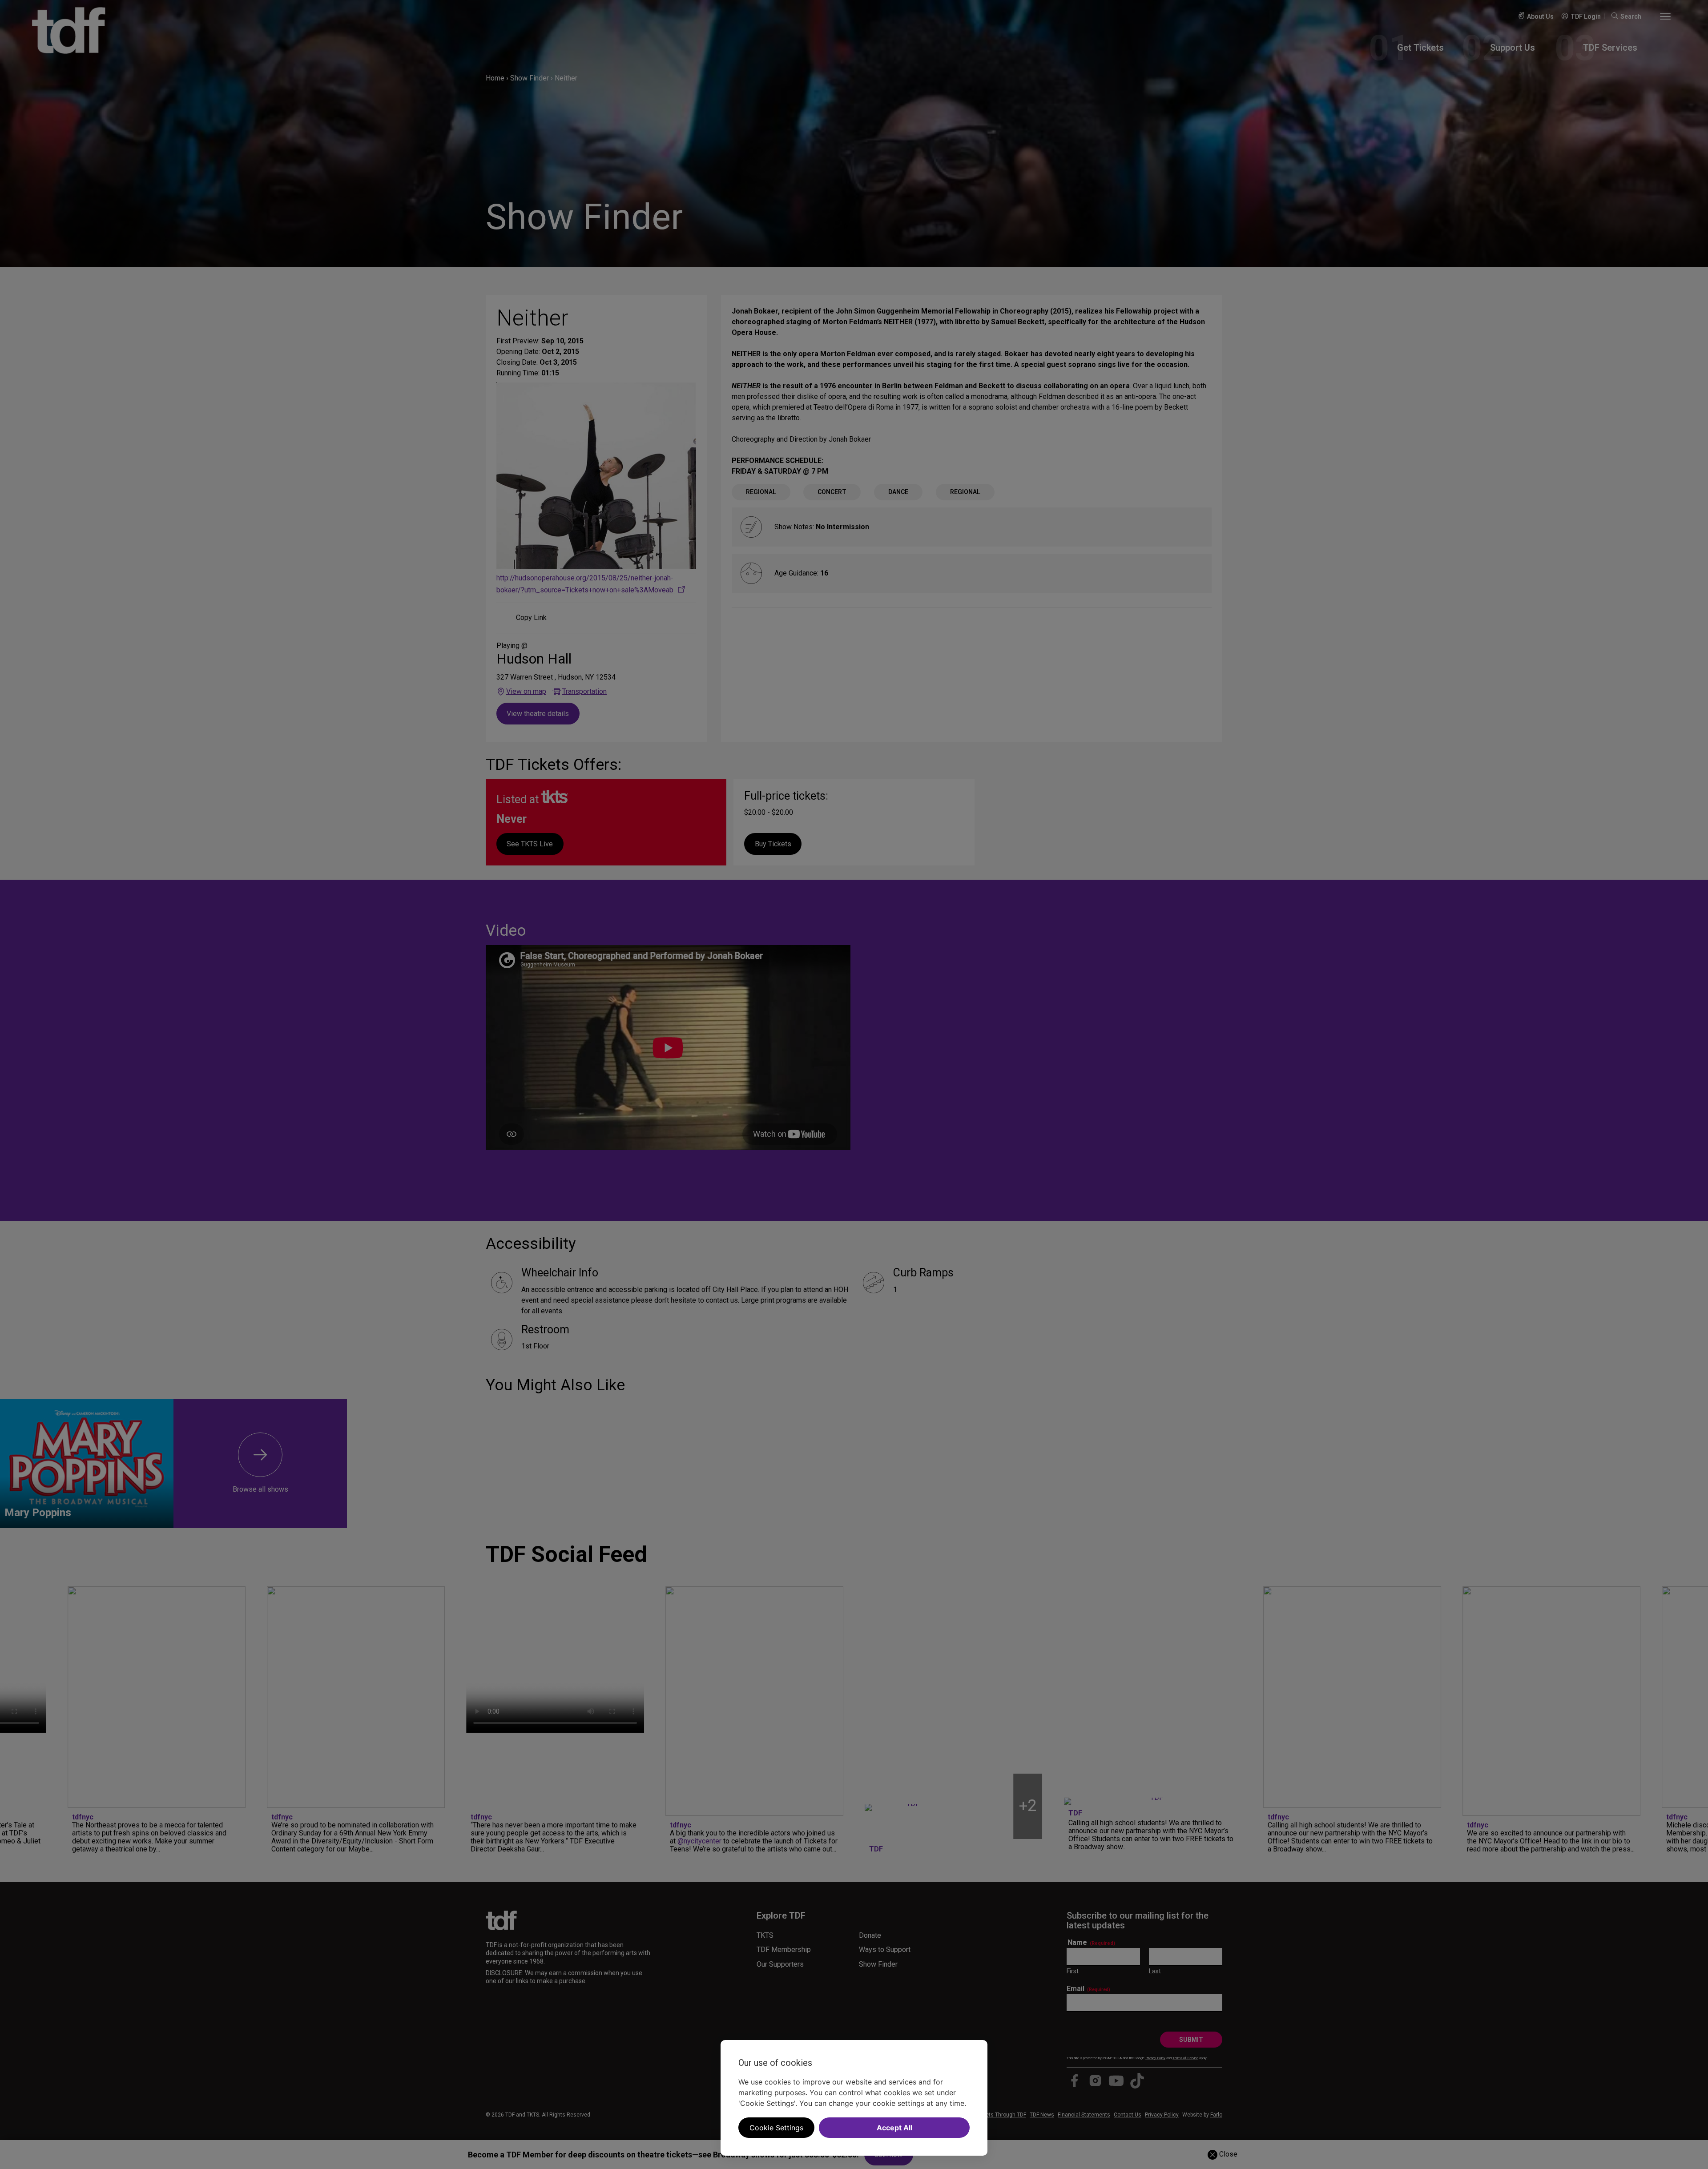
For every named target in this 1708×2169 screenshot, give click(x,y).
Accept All (894, 2128)
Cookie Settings (776, 2128)
